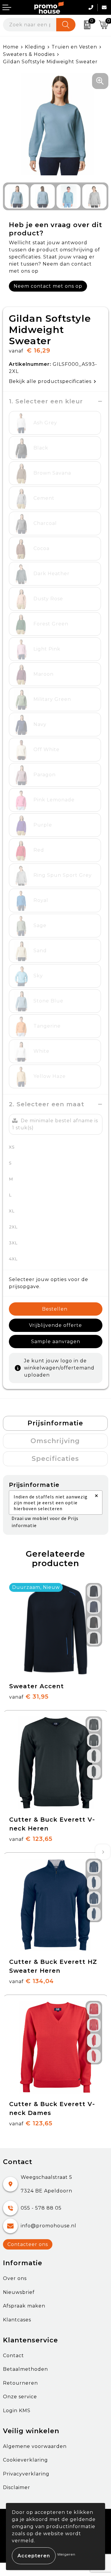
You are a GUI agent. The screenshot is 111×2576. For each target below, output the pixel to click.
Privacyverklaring (26, 2474)
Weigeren (66, 2554)
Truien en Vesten (74, 47)
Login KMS (17, 2411)
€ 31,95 (29, 1697)
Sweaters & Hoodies (29, 54)
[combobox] (30, 25)
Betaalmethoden (25, 2369)
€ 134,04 (32, 1981)
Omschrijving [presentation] (55, 1441)
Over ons (15, 2278)
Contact (13, 2356)
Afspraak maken (24, 2306)
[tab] (55, 1423)
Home (11, 47)
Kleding (35, 47)
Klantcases (17, 2320)
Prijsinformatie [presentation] (55, 1423)
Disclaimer (17, 2487)
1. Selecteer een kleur (46, 401)
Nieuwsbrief (19, 2292)
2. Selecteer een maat (47, 1104)
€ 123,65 (31, 1839)
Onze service (20, 2397)
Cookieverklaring (25, 2460)
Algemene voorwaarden (35, 2446)
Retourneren (20, 2383)
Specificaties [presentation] (55, 1459)
